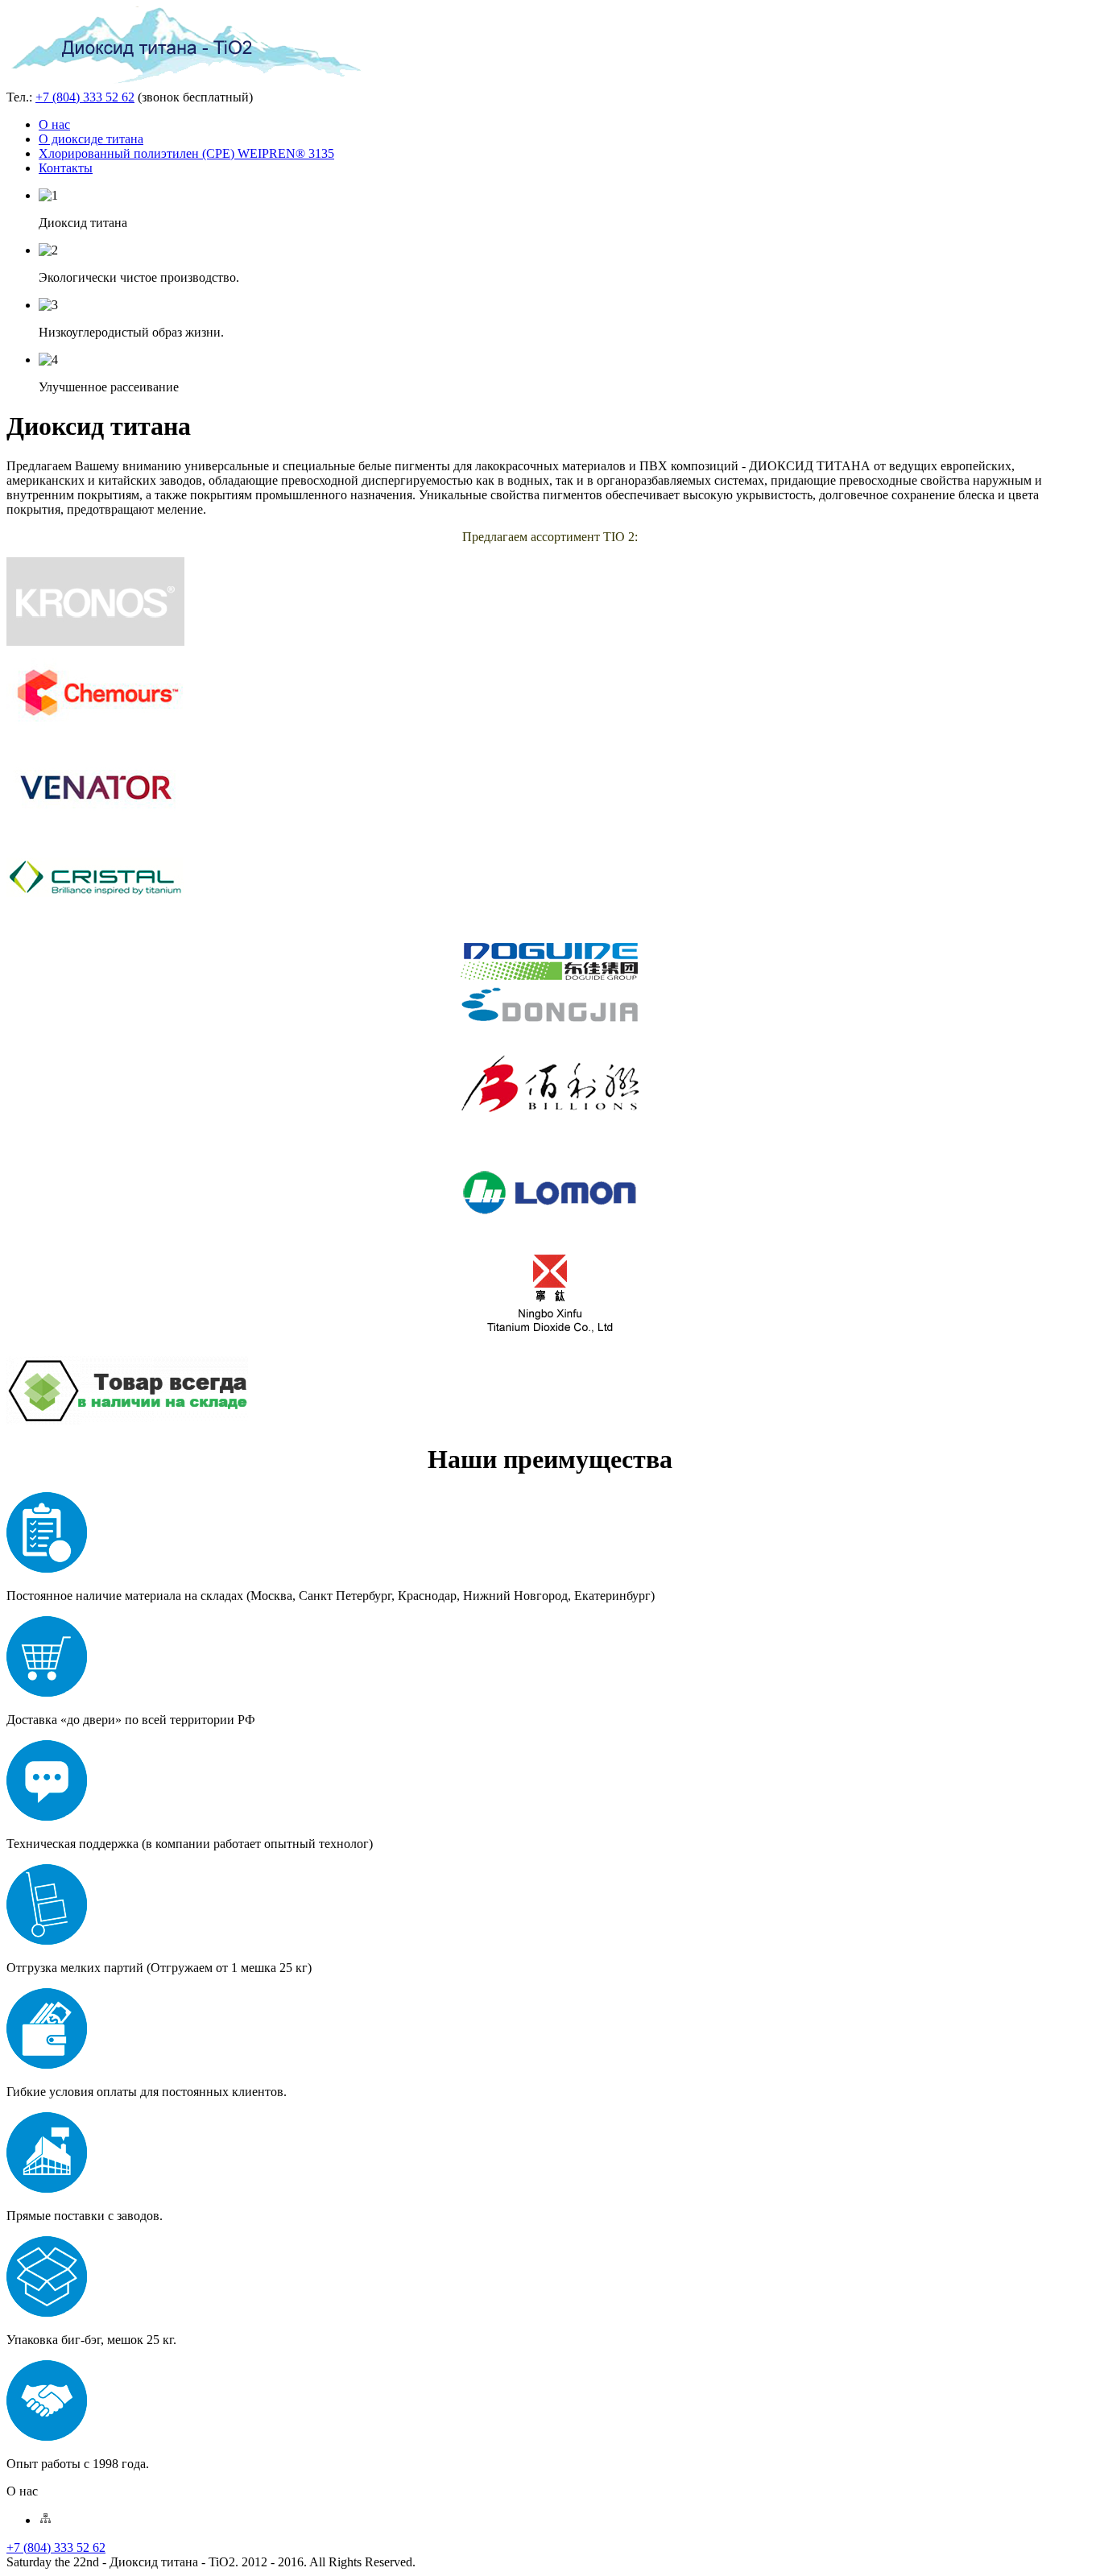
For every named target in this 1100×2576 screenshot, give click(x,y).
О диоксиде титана (91, 139)
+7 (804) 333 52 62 (85, 97)
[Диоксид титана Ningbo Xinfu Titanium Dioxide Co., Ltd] (550, 1336)
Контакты (66, 168)
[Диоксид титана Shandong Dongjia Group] (550, 1021)
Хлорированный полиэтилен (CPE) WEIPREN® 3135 (186, 153)
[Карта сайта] (45, 2520)
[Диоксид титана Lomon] (550, 1231)
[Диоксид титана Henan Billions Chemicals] (550, 1126)
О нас (54, 124)
